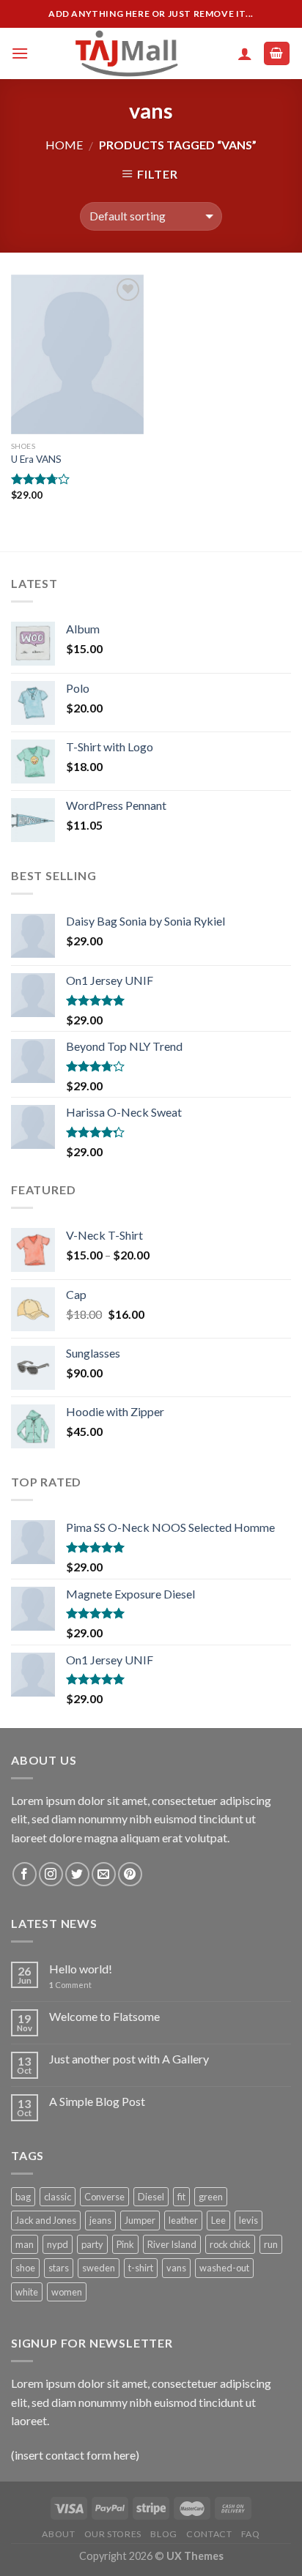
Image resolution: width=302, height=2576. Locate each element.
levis (248, 2220)
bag (23, 2197)
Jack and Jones (46, 2220)
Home (64, 145)
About (58, 2534)
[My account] (245, 53)
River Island (172, 2244)
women (67, 2292)
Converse (104, 2197)
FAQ (251, 2534)
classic (58, 2197)
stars (59, 2268)
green (211, 2197)
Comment (70, 1985)
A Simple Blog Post (97, 2101)
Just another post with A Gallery (129, 2059)
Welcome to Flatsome (104, 2016)
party (92, 2244)
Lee (218, 2220)
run (271, 2244)
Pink (125, 2244)
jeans (100, 2220)
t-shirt (141, 2268)
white (27, 2292)
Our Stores (113, 2534)
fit (181, 2197)
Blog (163, 2534)
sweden (99, 2268)
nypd (58, 2244)
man (25, 2244)
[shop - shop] (128, 53)
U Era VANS (36, 459)
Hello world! (81, 1969)
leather (183, 2220)
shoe (25, 2268)
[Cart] (277, 54)
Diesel (151, 2197)
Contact (209, 2534)
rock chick (230, 2244)
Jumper (140, 2220)
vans (176, 2268)
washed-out (224, 2268)
